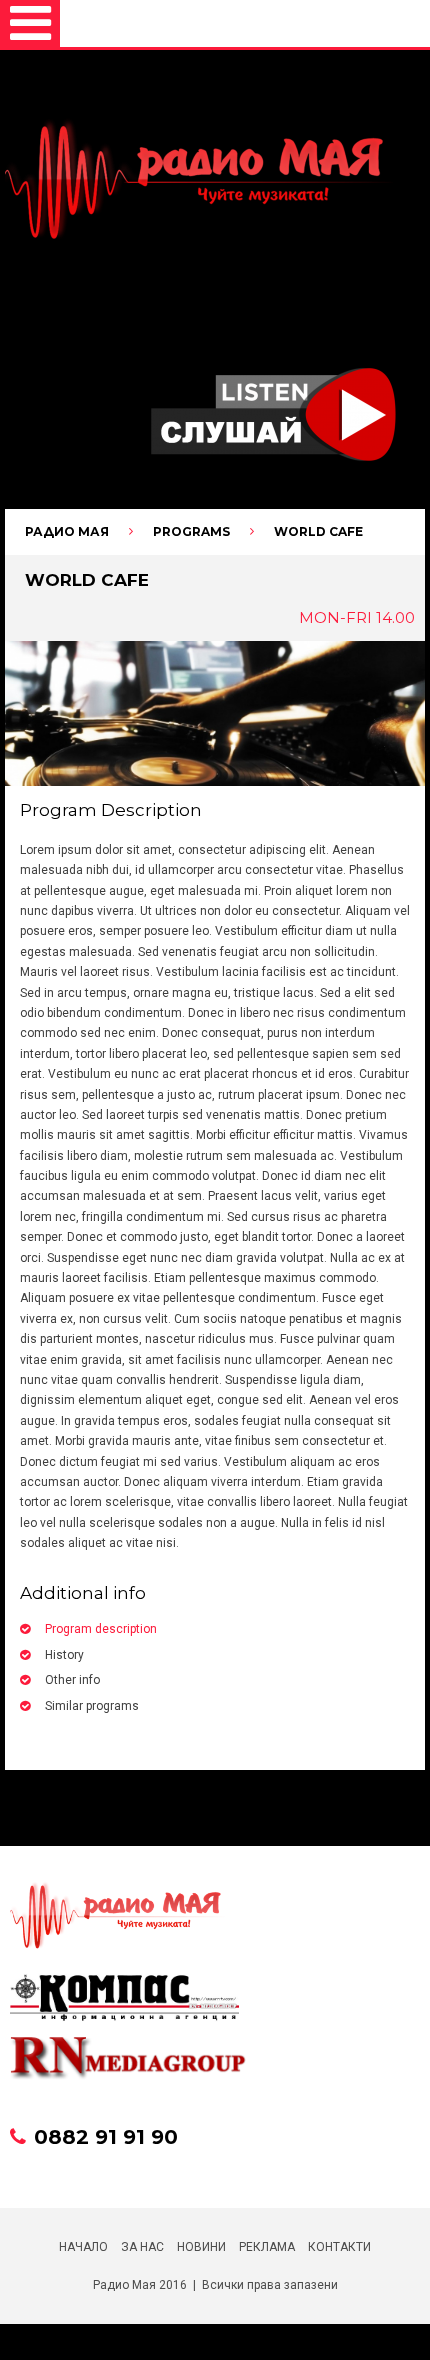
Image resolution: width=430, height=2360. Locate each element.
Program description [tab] (101, 1629)
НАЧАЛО (83, 2247)
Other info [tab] (72, 1680)
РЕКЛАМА (267, 2247)
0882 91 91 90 (106, 2137)
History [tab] (64, 1655)
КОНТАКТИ (339, 2247)
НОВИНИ (201, 2247)
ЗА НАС (142, 2247)
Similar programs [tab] (92, 1706)
